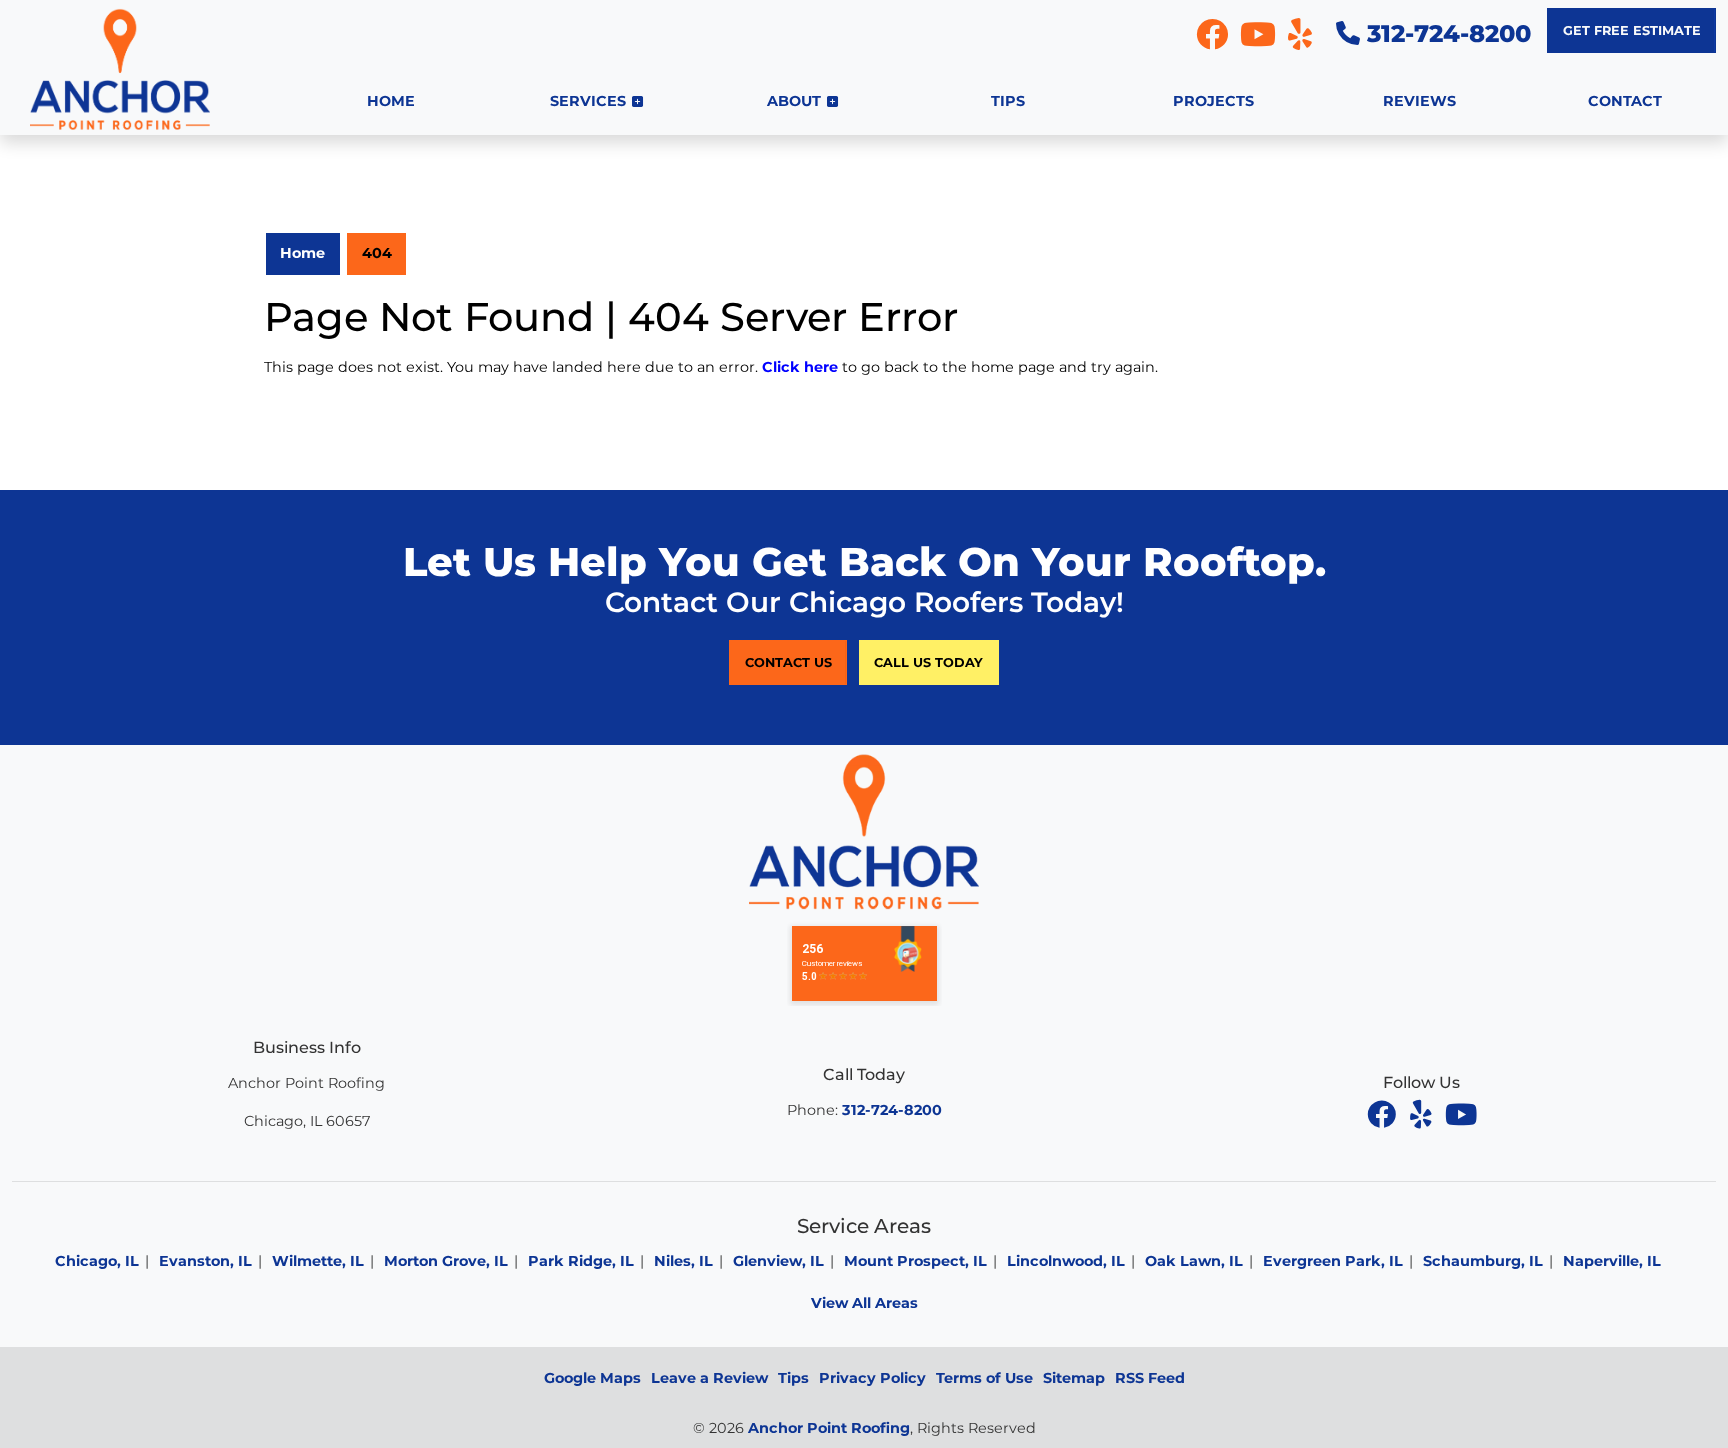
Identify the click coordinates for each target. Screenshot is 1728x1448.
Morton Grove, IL (446, 1261)
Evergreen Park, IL (1333, 1261)
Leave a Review (709, 1378)
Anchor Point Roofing (829, 1428)
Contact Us (788, 662)
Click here (800, 367)
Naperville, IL (1612, 1261)
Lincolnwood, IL (1066, 1261)
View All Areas (864, 1303)
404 (377, 253)
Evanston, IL (205, 1261)
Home (302, 253)
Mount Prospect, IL (915, 1261)
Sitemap (1074, 1378)
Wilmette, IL (318, 1261)
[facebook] (1383, 1114)
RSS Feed (1150, 1378)
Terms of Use (984, 1378)
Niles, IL (683, 1261)
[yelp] (1423, 1114)
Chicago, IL (97, 1261)
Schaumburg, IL (1483, 1261)
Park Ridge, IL (581, 1261)
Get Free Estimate (1632, 30)
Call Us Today (928, 662)
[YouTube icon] (1260, 40)
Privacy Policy (872, 1378)
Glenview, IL (778, 1261)
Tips (793, 1378)
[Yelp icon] (1300, 40)
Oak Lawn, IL (1194, 1261)
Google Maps (592, 1378)
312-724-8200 (1445, 33)
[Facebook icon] (1214, 40)
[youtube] (1461, 1114)
